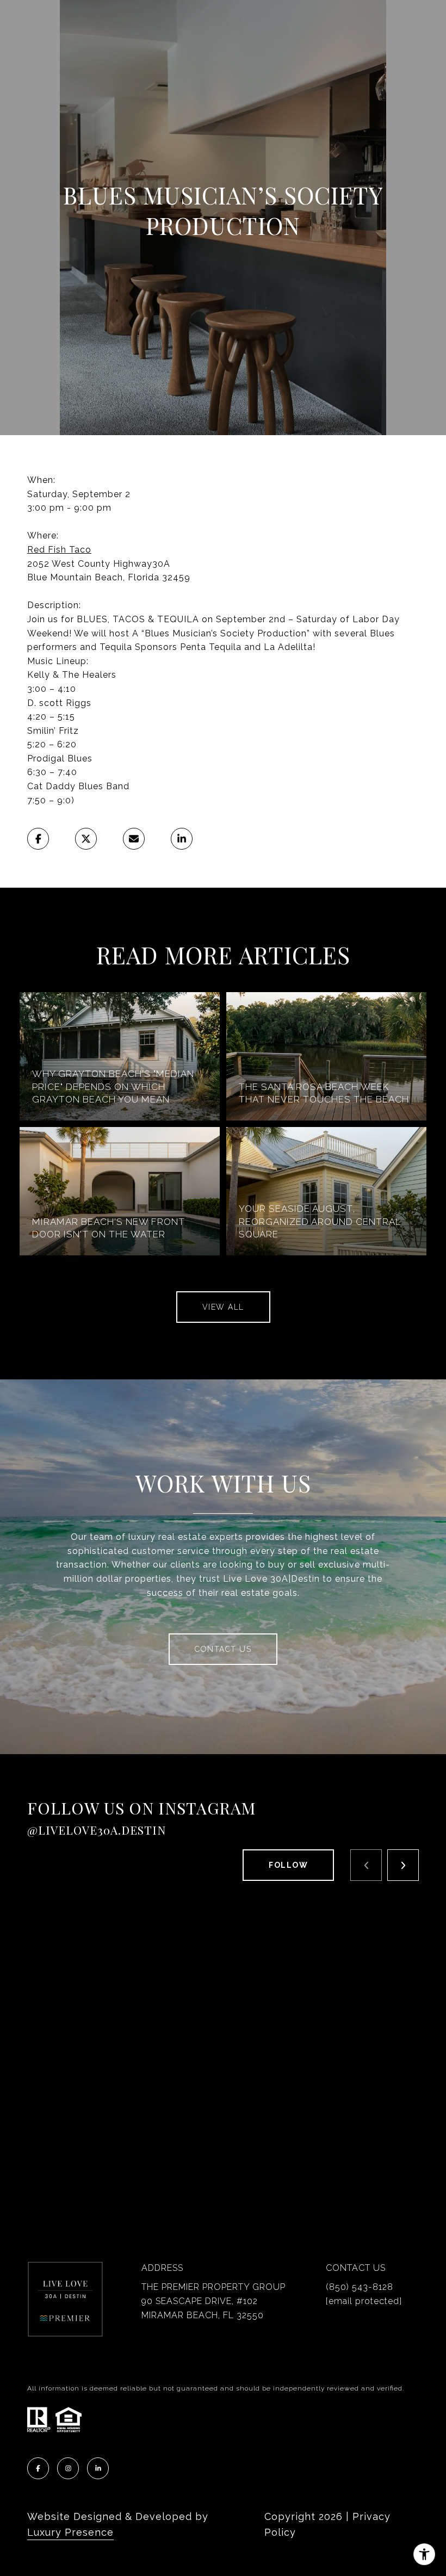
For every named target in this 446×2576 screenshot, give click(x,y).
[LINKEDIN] (98, 2468)
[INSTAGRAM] (68, 2468)
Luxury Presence (70, 2532)
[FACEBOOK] (38, 2468)
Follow (288, 1865)
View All (223, 1307)
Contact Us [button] (223, 1649)
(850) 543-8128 (360, 2287)
